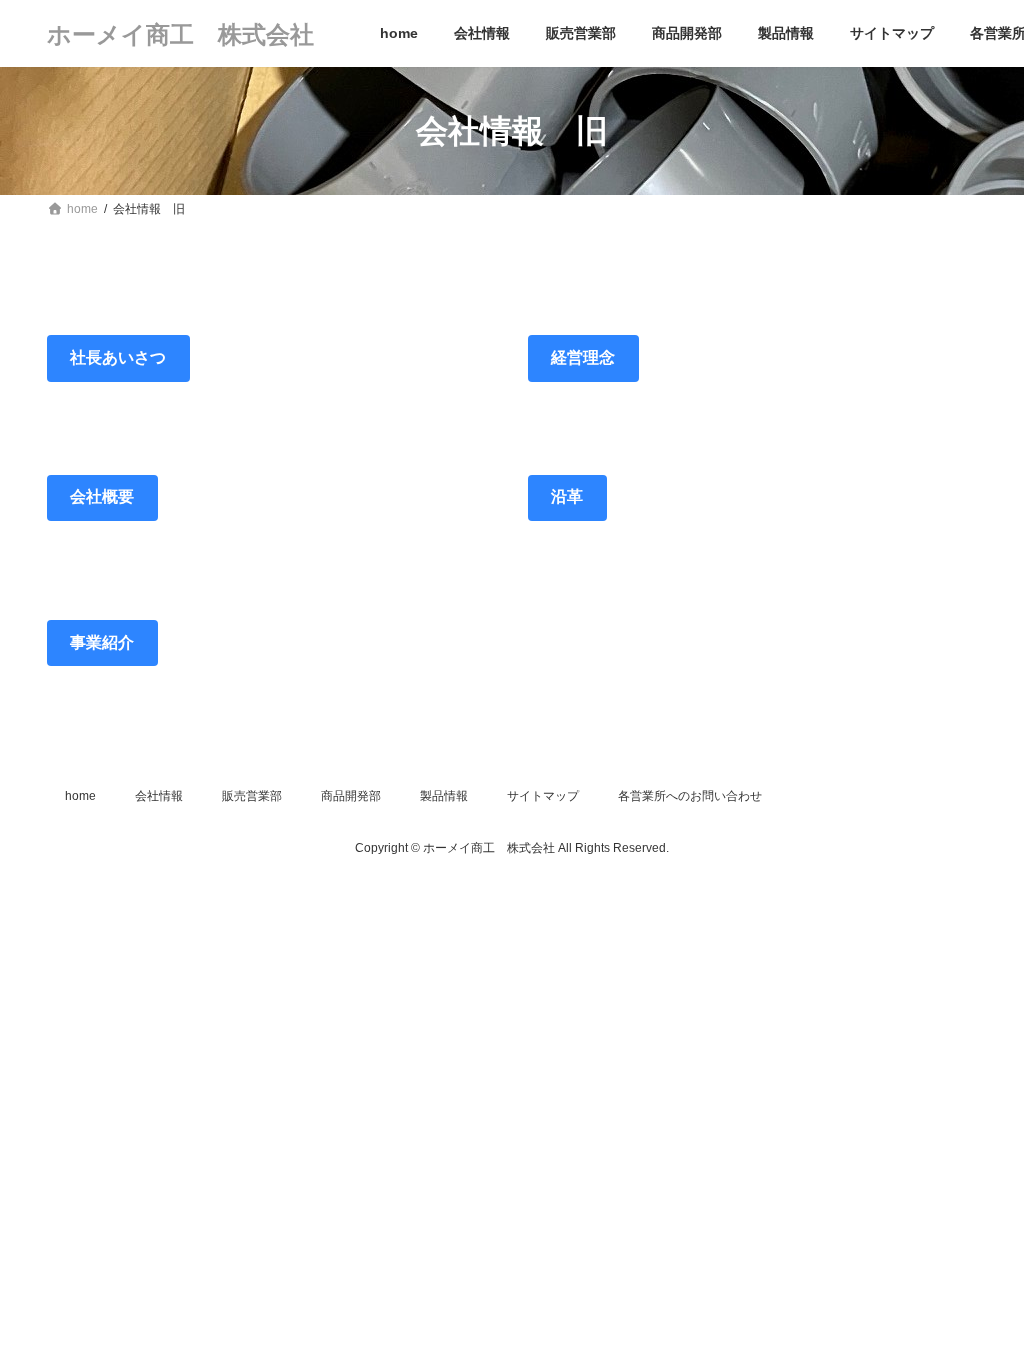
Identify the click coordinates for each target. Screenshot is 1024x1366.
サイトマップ (543, 796)
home (80, 796)
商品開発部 (351, 796)
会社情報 (159, 796)
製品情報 (444, 796)
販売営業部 (252, 796)
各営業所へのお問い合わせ (690, 796)
